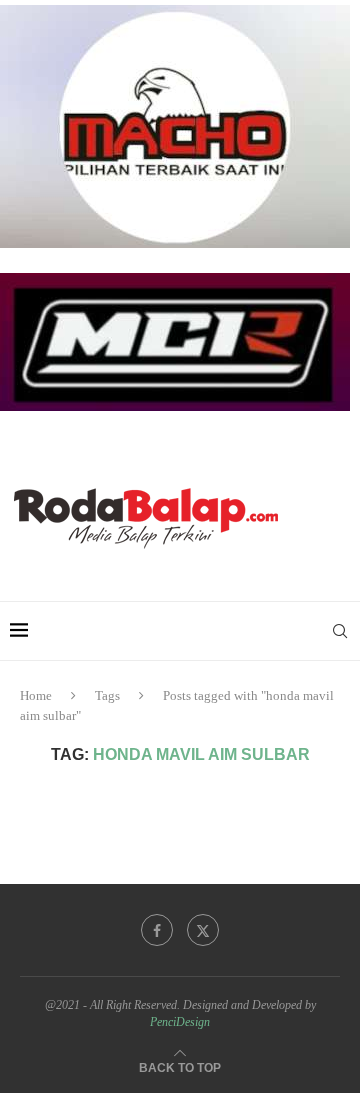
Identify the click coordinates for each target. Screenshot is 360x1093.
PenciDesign (180, 1022)
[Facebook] (157, 930)
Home (36, 695)
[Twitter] (203, 930)
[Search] (340, 631)
